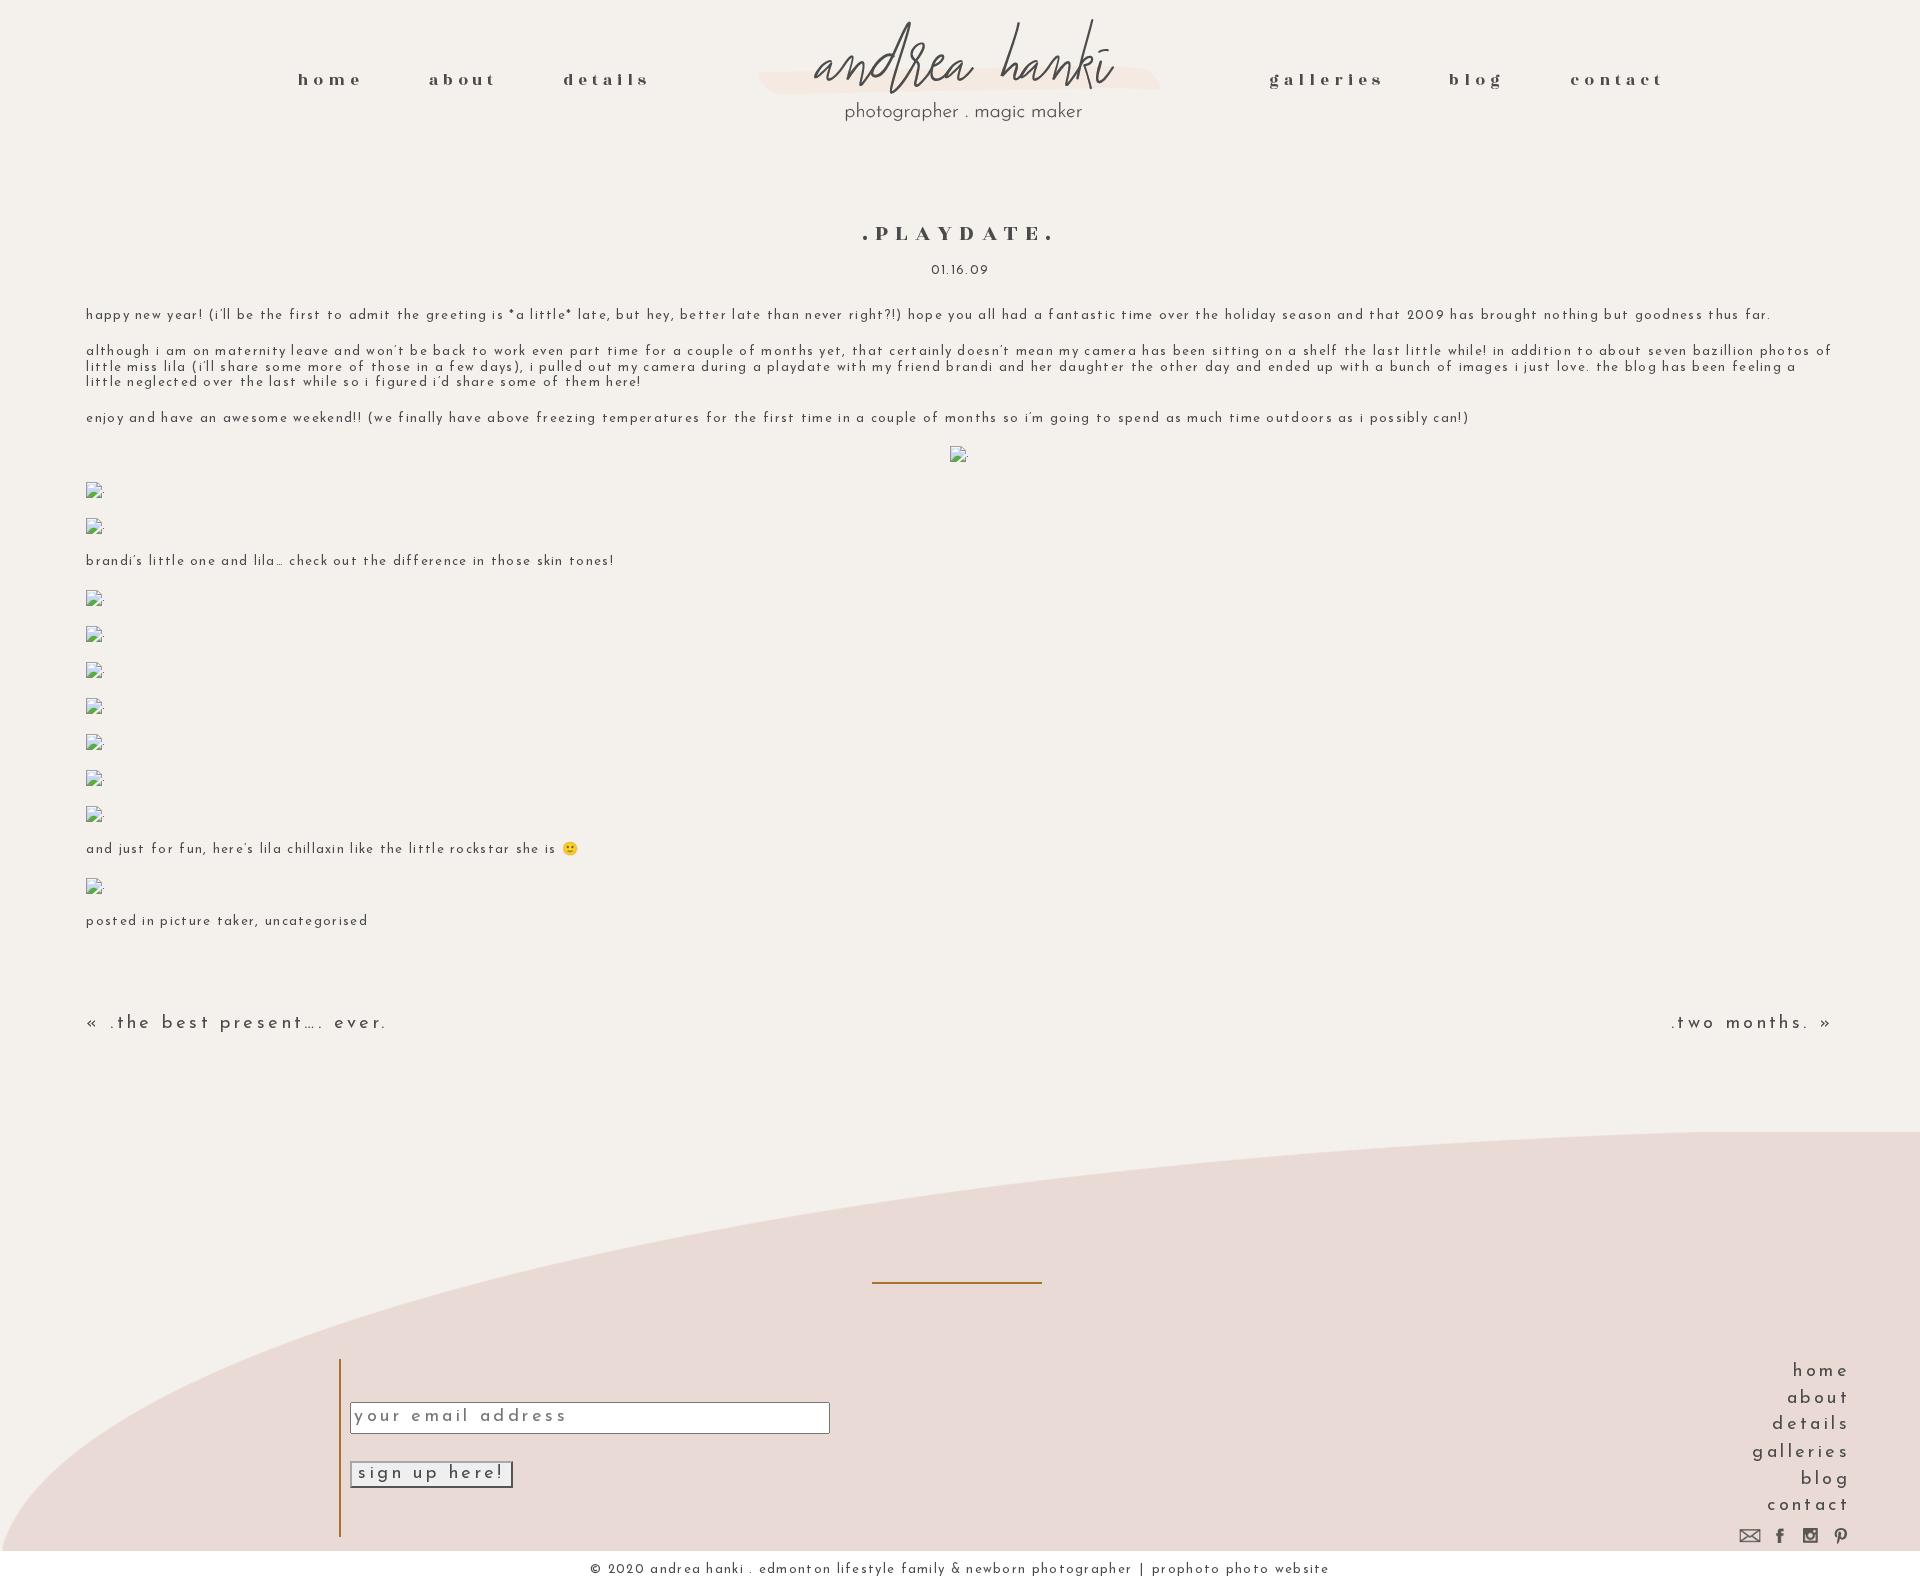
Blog (1477, 80)
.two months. (1740, 1024)
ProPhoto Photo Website (1241, 1569)
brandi (969, 367)
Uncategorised (316, 921)
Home (330, 80)
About (464, 80)
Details (607, 80)
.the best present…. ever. (249, 1024)
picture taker (207, 921)
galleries (1326, 80)
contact (1617, 80)
